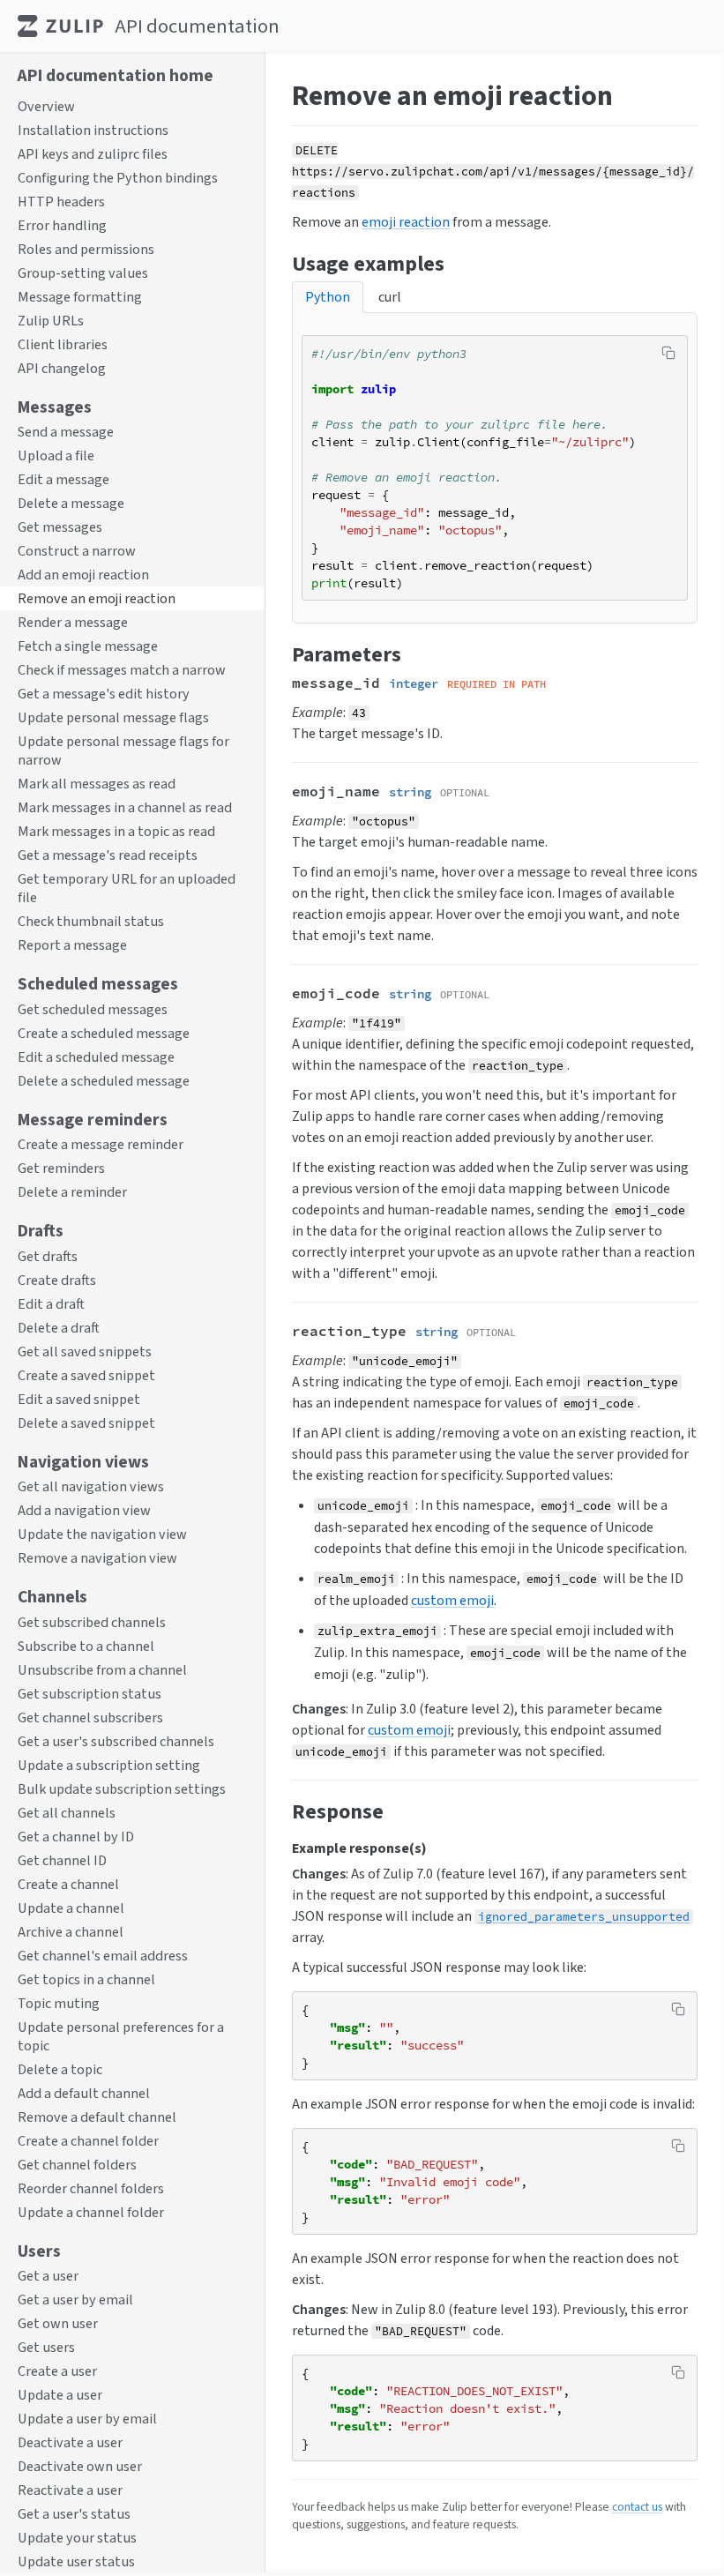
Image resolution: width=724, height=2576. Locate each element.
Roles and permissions (86, 249)
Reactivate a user (70, 2490)
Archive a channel (71, 1932)
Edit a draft (51, 1304)
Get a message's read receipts (108, 855)
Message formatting (80, 297)
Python (328, 297)
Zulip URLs (51, 321)
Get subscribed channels (92, 1622)
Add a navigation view (84, 1510)
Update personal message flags (113, 717)
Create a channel (68, 1884)
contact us (637, 2506)
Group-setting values (83, 273)
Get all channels (67, 1813)
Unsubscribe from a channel (102, 1670)
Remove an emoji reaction (97, 598)
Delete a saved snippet (86, 1423)
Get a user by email (75, 2300)
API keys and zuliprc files (93, 154)
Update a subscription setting (109, 1765)
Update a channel (71, 1908)
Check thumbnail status (91, 921)
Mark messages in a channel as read (125, 807)
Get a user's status (74, 2514)
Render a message (73, 622)
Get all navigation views (91, 1486)
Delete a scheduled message (104, 1081)
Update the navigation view (102, 1534)
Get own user (58, 2323)
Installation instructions (93, 130)
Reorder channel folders (91, 2188)
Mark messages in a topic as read (116, 831)
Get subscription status (90, 1694)
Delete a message (71, 503)
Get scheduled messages (93, 1009)
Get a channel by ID (76, 1837)
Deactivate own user (80, 2466)
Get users (46, 2347)
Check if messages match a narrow (122, 670)
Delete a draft (59, 1328)
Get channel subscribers (90, 1717)
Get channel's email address (103, 1956)
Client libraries (63, 344)
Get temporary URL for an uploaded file (127, 888)
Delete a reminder (72, 1192)
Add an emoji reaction (83, 575)
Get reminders (61, 1168)
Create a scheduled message (104, 1033)
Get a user (48, 2276)
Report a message (72, 945)
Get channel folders (77, 2165)
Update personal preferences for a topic (121, 2036)
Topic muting (59, 2003)
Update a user (60, 2395)
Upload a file (56, 455)
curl (390, 297)
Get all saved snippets (85, 1351)
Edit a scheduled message (96, 1057)
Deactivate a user (70, 2442)
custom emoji (452, 1600)
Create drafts (57, 1280)
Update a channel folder (91, 2212)
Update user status (76, 2561)
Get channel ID (62, 1860)
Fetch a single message (88, 646)
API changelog (62, 368)
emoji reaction (406, 222)
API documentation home (116, 75)
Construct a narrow (77, 551)
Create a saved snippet (86, 1375)
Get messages (60, 527)
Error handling (62, 225)
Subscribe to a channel (86, 1646)
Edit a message (63, 479)
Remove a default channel (97, 2117)
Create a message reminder (101, 1144)
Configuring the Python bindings (118, 178)
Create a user (57, 2371)
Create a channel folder (88, 2141)
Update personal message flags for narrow (123, 750)
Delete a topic (60, 2069)
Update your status (77, 2538)
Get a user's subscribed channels (116, 1741)
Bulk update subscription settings (122, 1789)
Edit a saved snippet (79, 1399)
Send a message (66, 432)
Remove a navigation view (97, 1558)
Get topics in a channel (86, 1979)
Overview (46, 106)
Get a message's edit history (104, 694)
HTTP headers (61, 202)
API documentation (197, 26)
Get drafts (48, 1256)
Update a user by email (87, 2419)
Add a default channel (84, 2093)
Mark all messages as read (97, 784)
